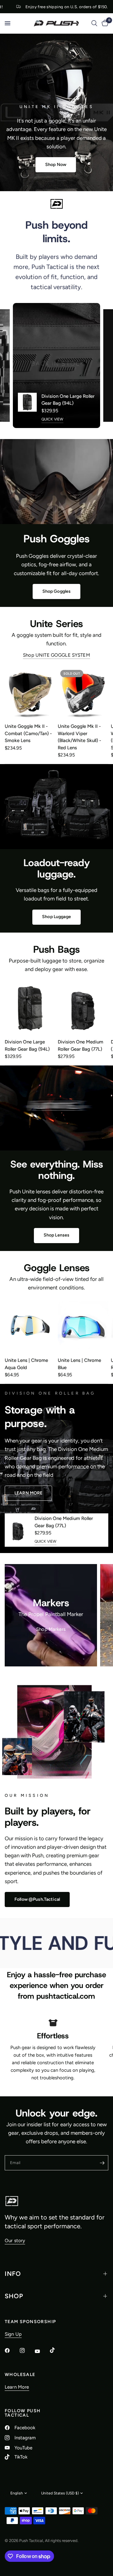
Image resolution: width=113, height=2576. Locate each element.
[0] (104, 23)
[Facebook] (12, 2350)
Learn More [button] (17, 2387)
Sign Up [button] (13, 2334)
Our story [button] (15, 2241)
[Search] (94, 23)
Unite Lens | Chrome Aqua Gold (26, 1364)
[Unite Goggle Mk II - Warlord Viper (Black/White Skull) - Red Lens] (83, 693)
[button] (56, 165)
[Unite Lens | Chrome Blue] (83, 1327)
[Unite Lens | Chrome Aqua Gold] (30, 1327)
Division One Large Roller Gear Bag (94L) (68, 400)
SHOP (14, 2296)
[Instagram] (27, 2350)
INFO (13, 2274)
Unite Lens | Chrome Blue (79, 1364)
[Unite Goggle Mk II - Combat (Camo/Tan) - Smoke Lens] (30, 693)
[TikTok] (57, 2350)
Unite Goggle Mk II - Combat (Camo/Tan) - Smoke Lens (28, 733)
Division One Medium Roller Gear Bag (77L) (81, 1045)
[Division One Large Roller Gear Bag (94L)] (30, 1008)
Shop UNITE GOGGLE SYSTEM (56, 655)
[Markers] (51, 1615)
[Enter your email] (102, 2163)
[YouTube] (42, 2351)
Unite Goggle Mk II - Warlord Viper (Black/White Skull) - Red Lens (79, 737)
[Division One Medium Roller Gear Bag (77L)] (83, 1008)
